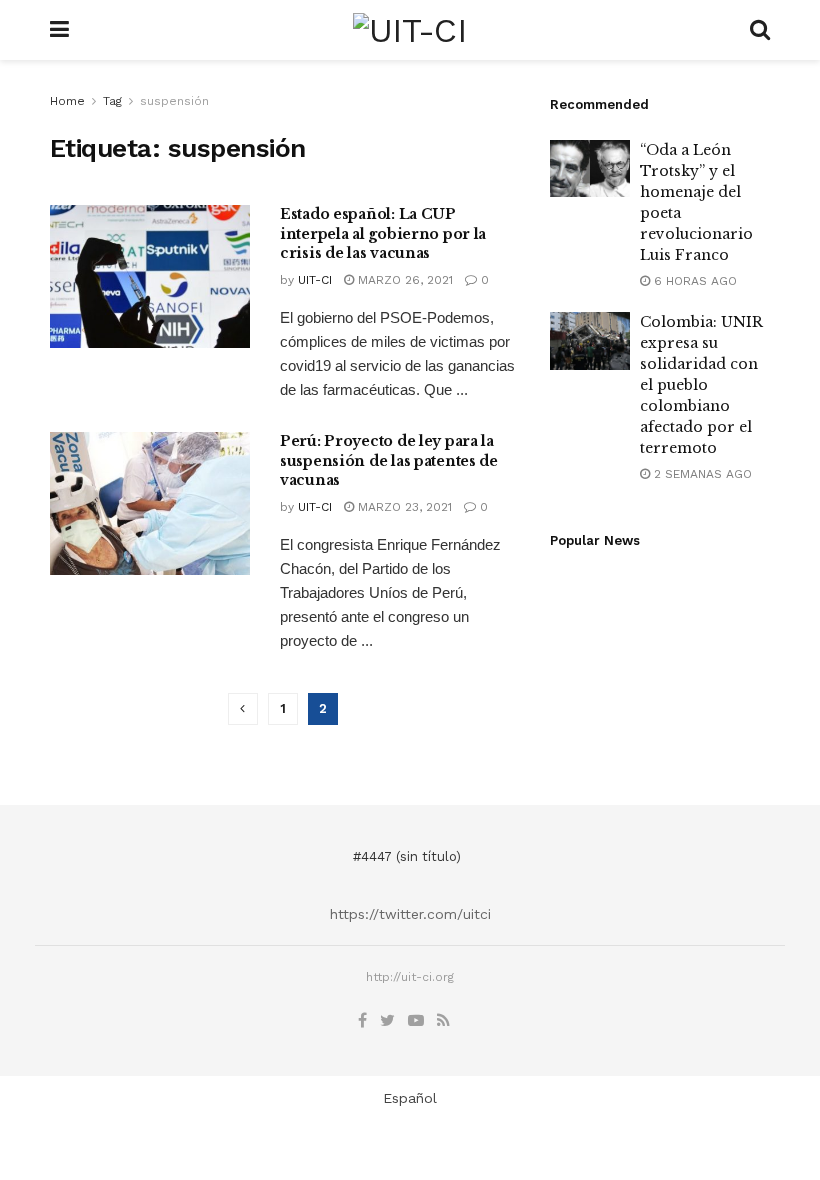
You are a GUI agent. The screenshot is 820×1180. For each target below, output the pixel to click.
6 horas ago (693, 281)
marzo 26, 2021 (403, 280)
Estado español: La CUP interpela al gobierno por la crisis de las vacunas (383, 233)
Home (67, 101)
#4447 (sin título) (407, 856)
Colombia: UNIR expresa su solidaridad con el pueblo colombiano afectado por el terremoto (701, 385)
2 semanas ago (701, 474)
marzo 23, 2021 (403, 507)
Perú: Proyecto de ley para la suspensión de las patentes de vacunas (389, 460)
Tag (112, 101)
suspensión (174, 101)
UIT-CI (315, 280)
